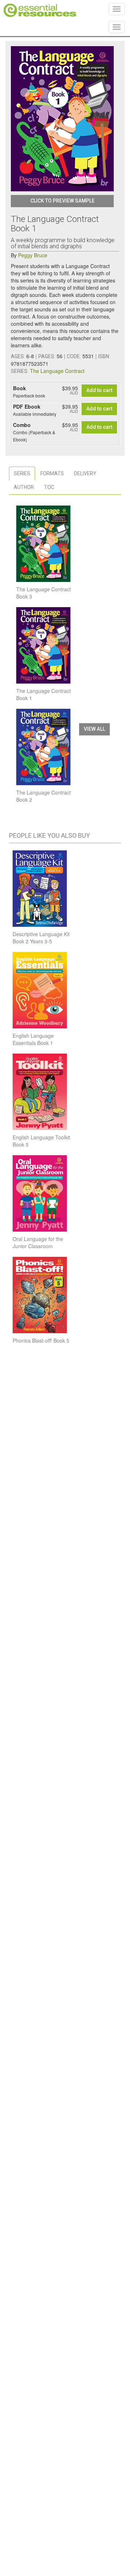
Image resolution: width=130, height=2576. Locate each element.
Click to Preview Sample (62, 201)
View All (94, 729)
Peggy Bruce (33, 255)
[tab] (22, 474)
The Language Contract (57, 371)
